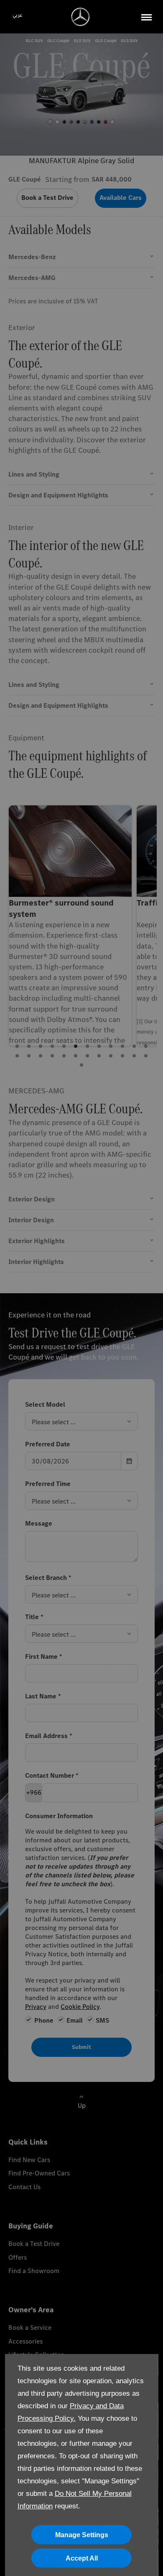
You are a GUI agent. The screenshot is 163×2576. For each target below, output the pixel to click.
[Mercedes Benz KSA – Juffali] (80, 17)
